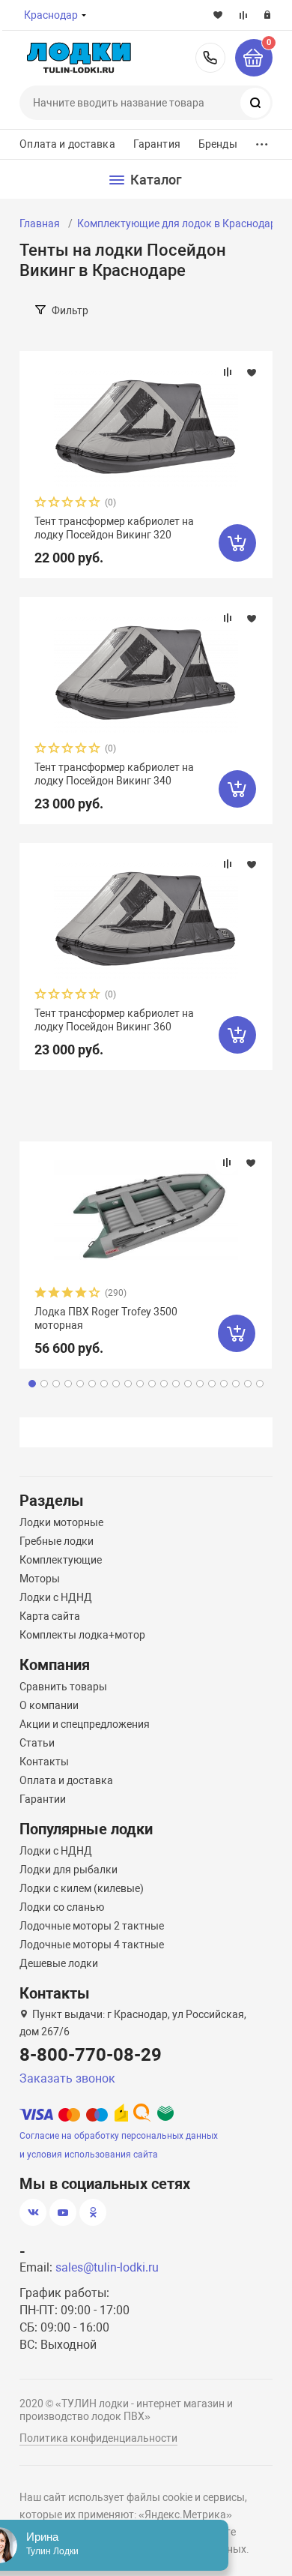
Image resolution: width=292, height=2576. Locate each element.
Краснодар (51, 15)
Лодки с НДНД (56, 1597)
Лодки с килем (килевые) (82, 1888)
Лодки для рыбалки (69, 1870)
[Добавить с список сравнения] (228, 372)
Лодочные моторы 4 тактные (92, 1945)
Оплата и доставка (67, 144)
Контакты (44, 1762)
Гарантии (43, 1799)
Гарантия (157, 144)
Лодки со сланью (62, 1907)
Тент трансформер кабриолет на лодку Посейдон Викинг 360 (114, 1020)
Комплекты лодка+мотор (82, 1635)
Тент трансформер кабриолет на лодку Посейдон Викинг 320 (114, 528)
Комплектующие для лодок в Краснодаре (179, 223)
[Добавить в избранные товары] (252, 372)
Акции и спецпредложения (85, 1724)
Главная (40, 223)
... (262, 141)
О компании (49, 1705)
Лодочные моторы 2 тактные (92, 1926)
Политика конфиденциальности (98, 2438)
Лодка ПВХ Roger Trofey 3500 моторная (106, 1318)
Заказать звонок (67, 2078)
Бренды (218, 144)
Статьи (37, 1743)
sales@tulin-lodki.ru (107, 2267)
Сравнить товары (63, 1687)
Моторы (40, 1579)
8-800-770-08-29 (210, 58)
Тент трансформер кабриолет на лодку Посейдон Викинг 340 (114, 774)
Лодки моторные (61, 1522)
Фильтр (70, 310)
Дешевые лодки (59, 1963)
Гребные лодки (57, 1541)
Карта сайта (50, 1616)
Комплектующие (61, 1560)
